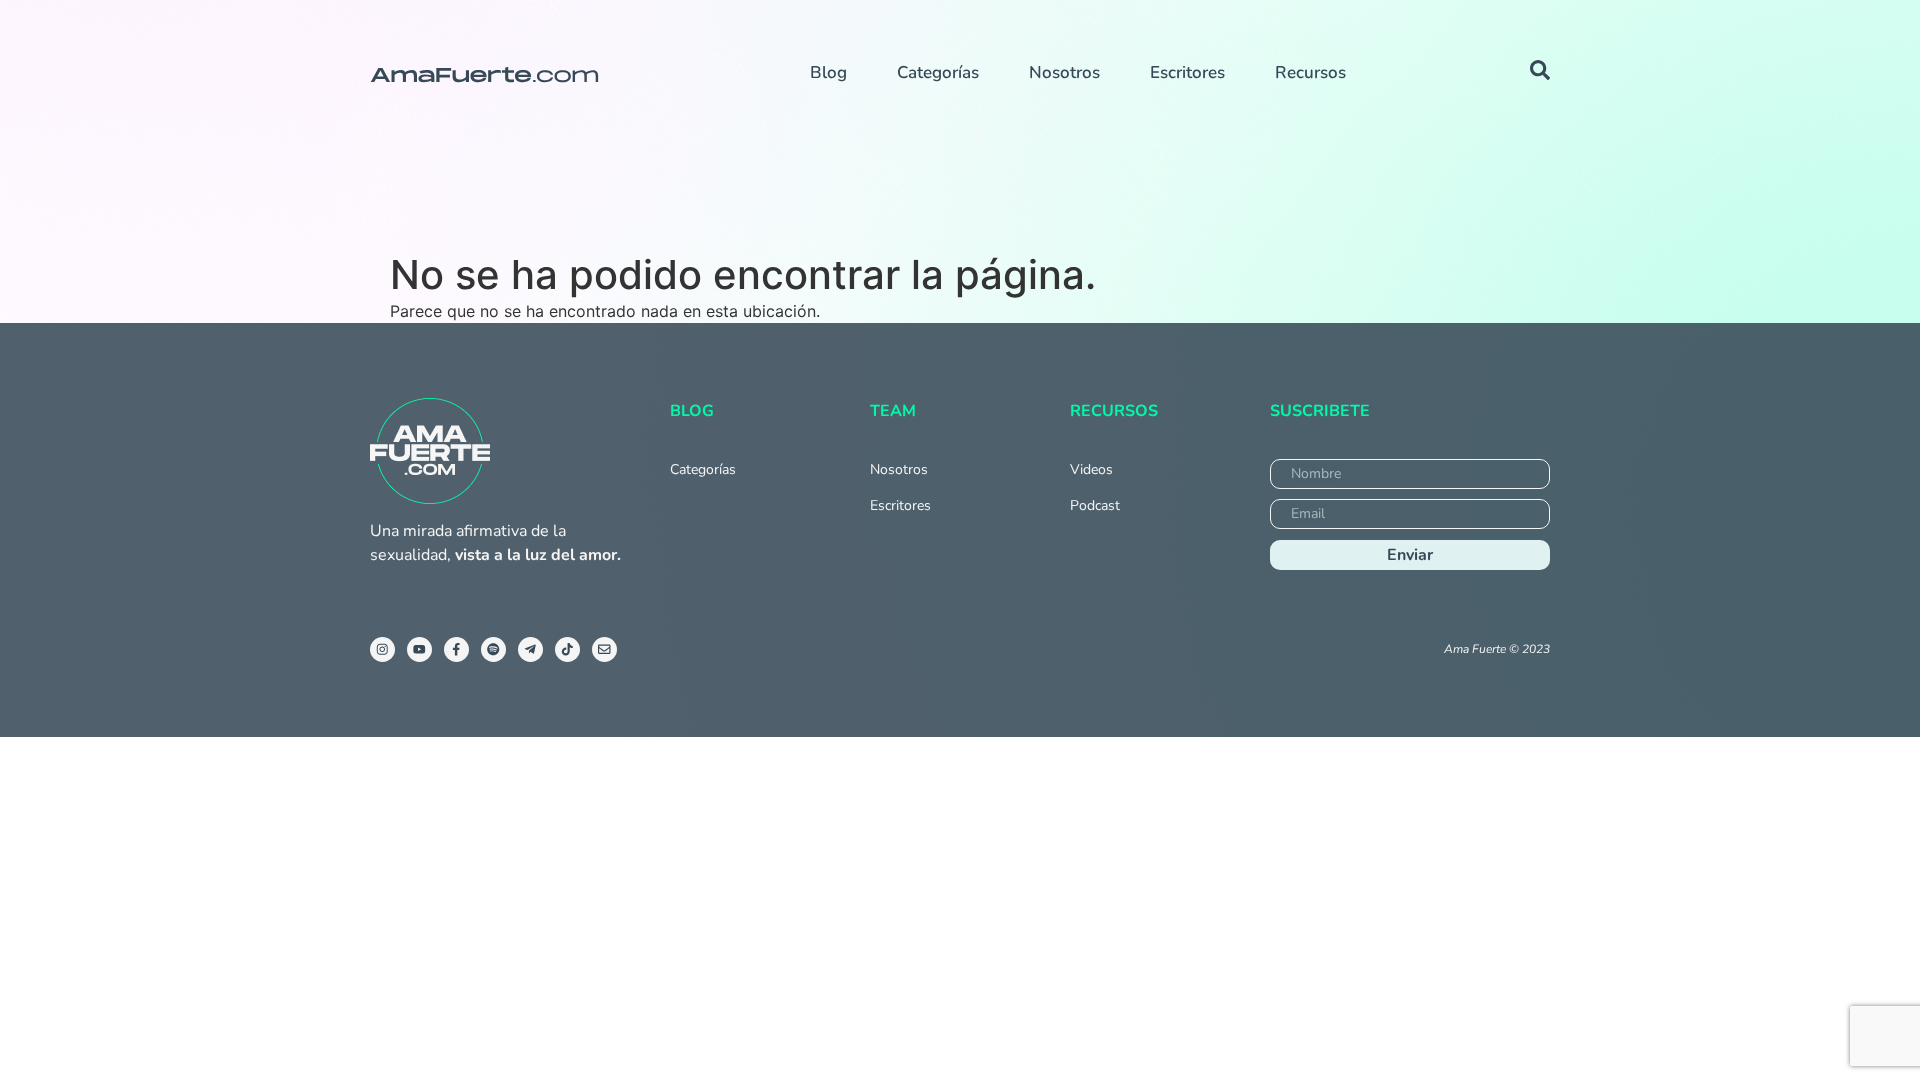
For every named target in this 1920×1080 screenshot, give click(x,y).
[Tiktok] (567, 649)
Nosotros (1064, 72)
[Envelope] (604, 649)
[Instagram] (382, 649)
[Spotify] (493, 649)
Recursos (1310, 72)
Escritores (1187, 72)
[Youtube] (419, 649)
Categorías (938, 72)
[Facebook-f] (456, 649)
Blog (828, 72)
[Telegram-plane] (530, 649)
